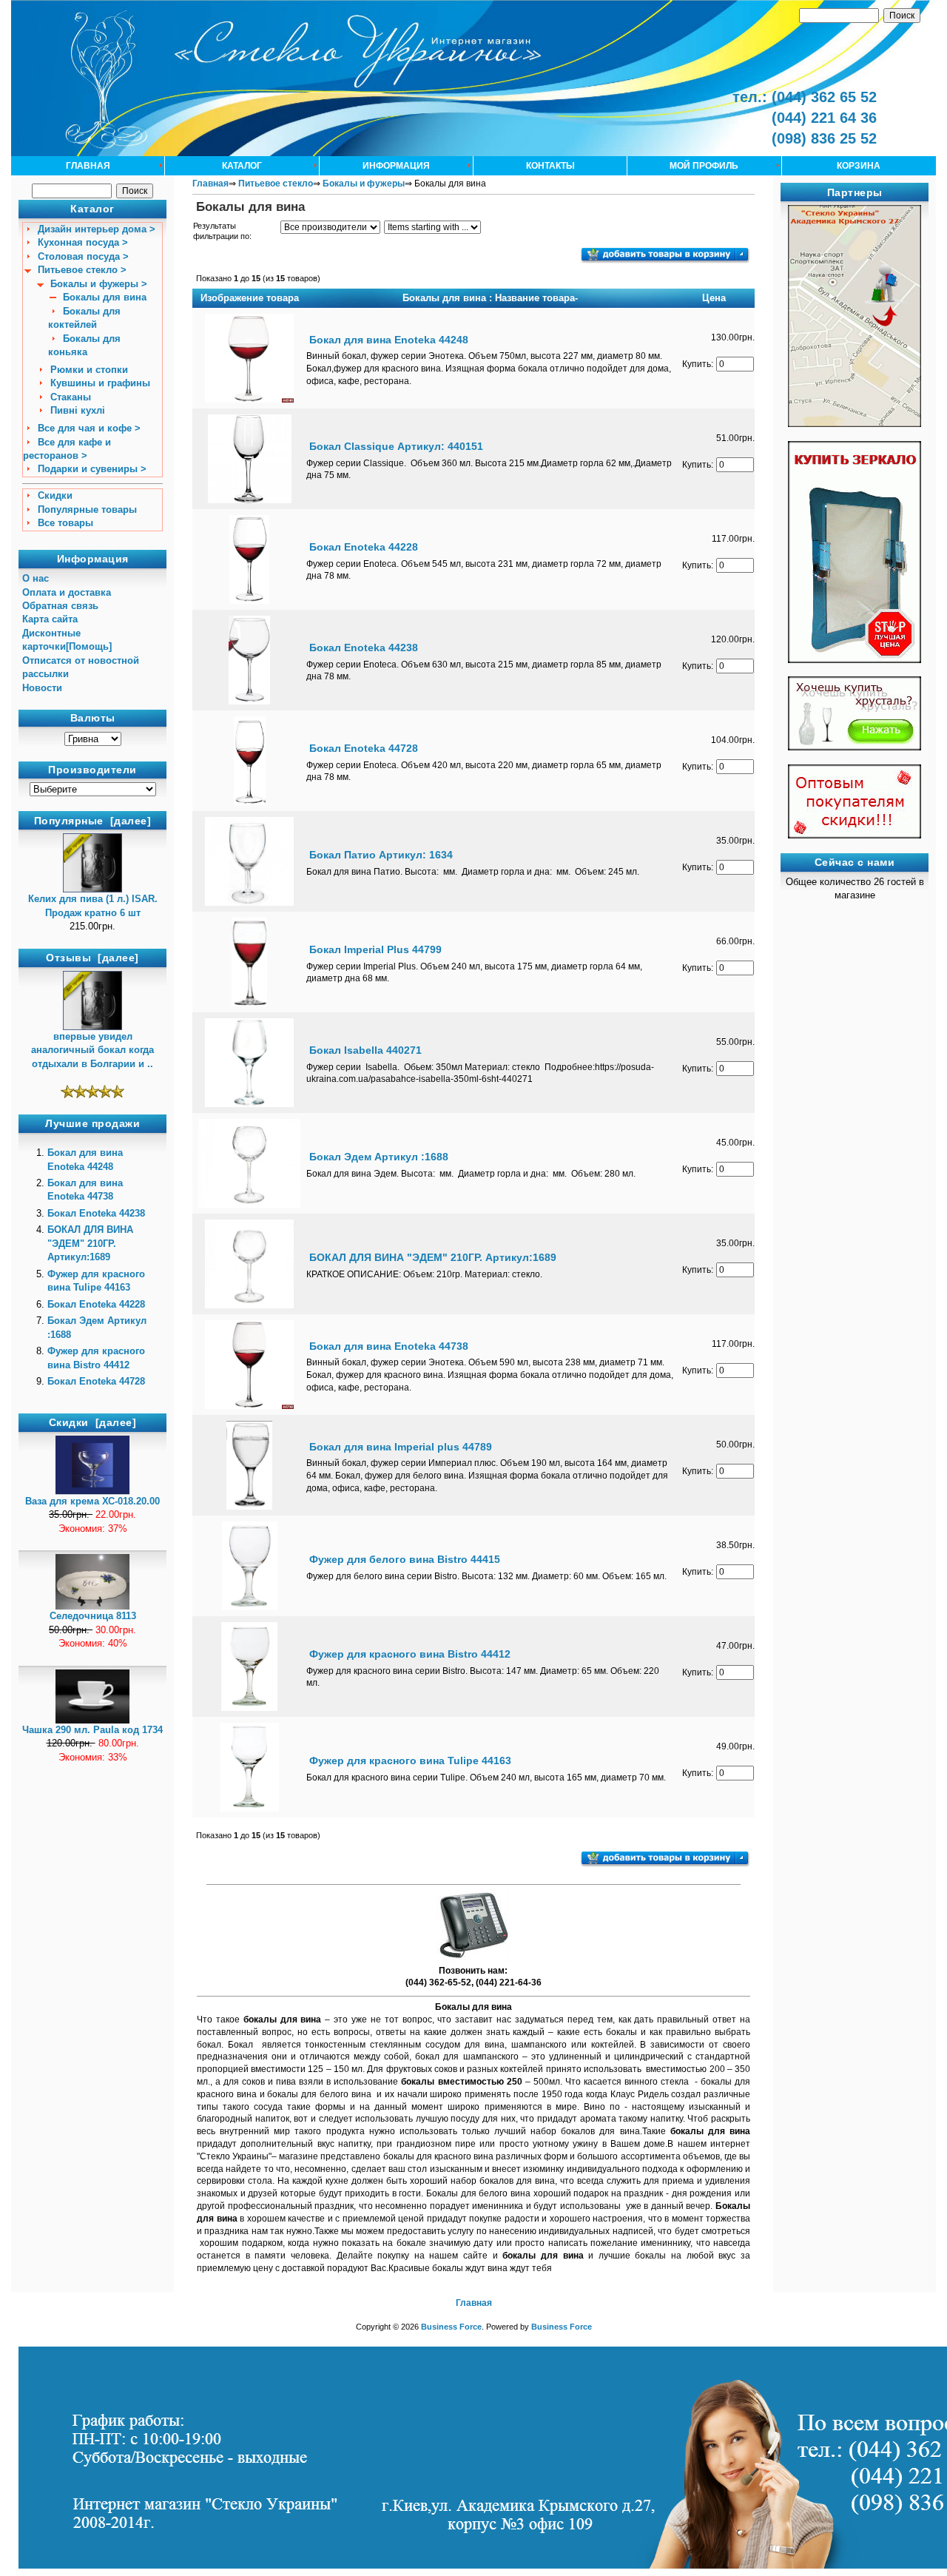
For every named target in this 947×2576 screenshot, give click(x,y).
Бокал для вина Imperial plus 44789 (401, 1447)
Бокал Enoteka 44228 (96, 1304)
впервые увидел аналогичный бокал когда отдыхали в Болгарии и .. (92, 1050)
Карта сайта (50, 619)
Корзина (859, 166)
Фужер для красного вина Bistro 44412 (410, 1654)
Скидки (55, 495)
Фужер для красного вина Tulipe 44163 (410, 1761)
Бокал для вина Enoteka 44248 (389, 340)
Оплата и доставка (67, 592)
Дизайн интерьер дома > (97, 229)
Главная (88, 166)
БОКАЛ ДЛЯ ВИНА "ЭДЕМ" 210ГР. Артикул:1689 (90, 1243)
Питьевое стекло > (82, 270)
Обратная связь (60, 606)
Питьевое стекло (276, 184)
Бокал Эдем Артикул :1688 (379, 1157)
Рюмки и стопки (89, 370)
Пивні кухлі (78, 410)
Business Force (451, 2327)
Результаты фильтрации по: (222, 231)
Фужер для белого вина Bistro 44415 (405, 1559)
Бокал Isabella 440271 (365, 1050)
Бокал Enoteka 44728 (96, 1381)
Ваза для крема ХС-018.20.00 (92, 1501)
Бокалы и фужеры (364, 184)
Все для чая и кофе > (89, 428)
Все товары (65, 523)
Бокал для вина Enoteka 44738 (389, 1346)
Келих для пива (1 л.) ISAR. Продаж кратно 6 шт (93, 905)
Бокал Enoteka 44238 (96, 1213)
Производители (92, 770)
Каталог (242, 166)
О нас (36, 578)
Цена (714, 298)
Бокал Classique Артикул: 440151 (396, 446)
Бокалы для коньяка (84, 345)
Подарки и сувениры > (92, 469)
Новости (42, 688)
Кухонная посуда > (83, 242)
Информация (396, 166)
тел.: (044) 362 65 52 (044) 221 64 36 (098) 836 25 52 (805, 118)
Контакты (550, 166)
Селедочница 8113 (93, 1616)
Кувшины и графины (100, 383)
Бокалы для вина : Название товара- (490, 298)
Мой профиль (704, 166)
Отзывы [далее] (92, 958)
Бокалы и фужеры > (99, 284)
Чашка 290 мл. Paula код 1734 (92, 1730)
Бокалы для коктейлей (84, 318)
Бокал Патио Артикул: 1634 (381, 855)
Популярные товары (87, 510)
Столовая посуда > (83, 256)
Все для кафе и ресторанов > (67, 449)
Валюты (93, 719)
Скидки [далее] (93, 1422)
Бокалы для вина (105, 297)
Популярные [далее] (93, 821)
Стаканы (71, 397)
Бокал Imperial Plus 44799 (375, 949)
